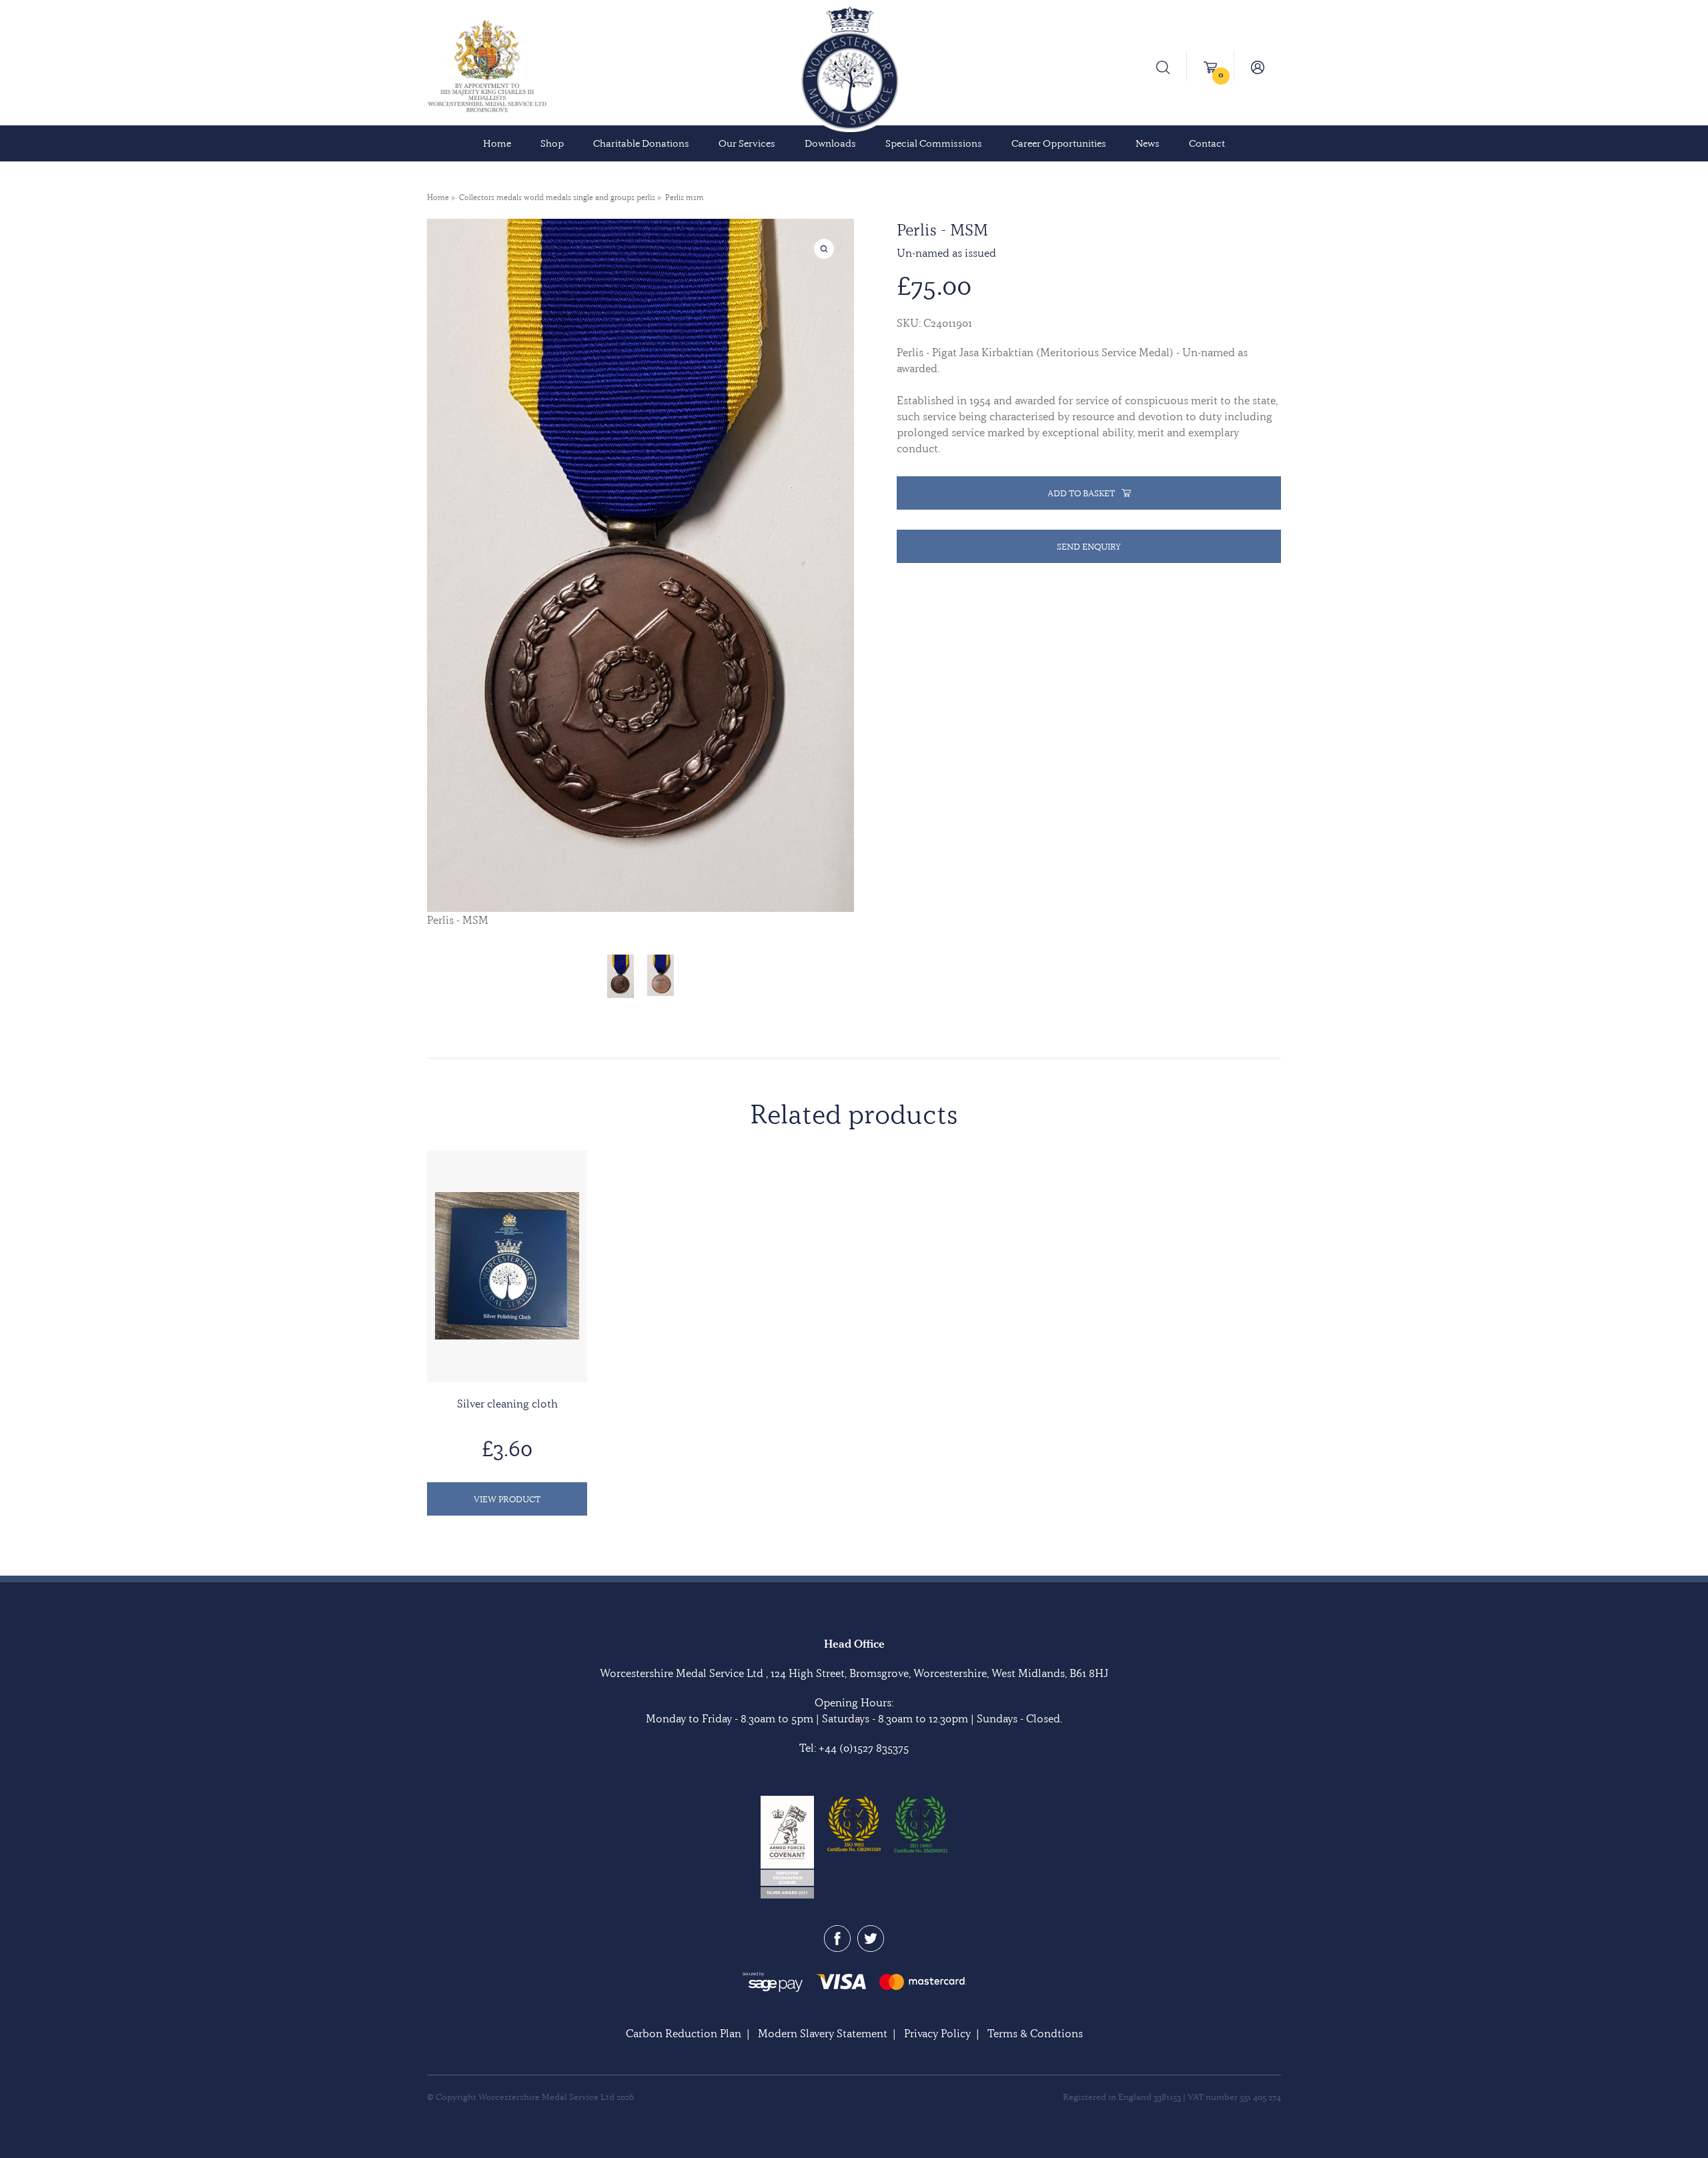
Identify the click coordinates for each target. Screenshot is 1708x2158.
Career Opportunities (1059, 143)
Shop (552, 143)
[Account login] (1258, 66)
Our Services (747, 143)
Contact (1207, 143)
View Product (507, 1499)
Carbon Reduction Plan (684, 2033)
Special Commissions (934, 143)
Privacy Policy (937, 2033)
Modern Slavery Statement (823, 2033)
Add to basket (1081, 493)
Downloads (830, 143)
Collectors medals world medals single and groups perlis (557, 197)
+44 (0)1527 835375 (864, 1748)
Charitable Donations (641, 143)
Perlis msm (685, 197)
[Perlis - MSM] (620, 976)
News (1148, 143)
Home (497, 143)
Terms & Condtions (1035, 2033)
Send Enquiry (1089, 546)
